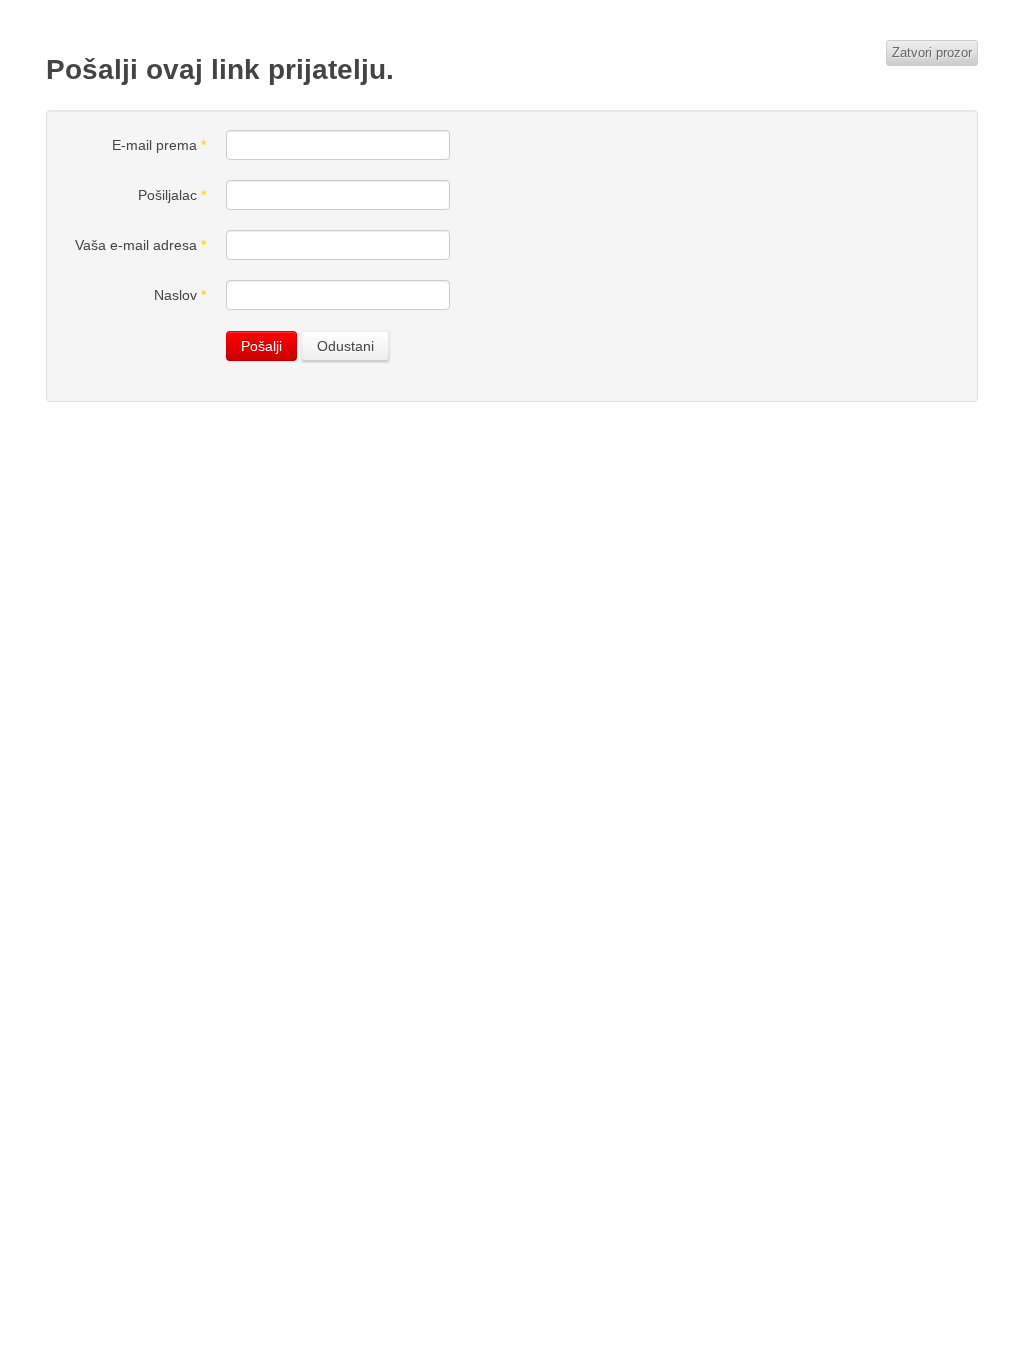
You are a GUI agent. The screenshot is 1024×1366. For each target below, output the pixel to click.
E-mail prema (159, 145)
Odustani (345, 346)
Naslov (180, 295)
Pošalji (261, 346)
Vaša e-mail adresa (140, 245)
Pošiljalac (172, 195)
